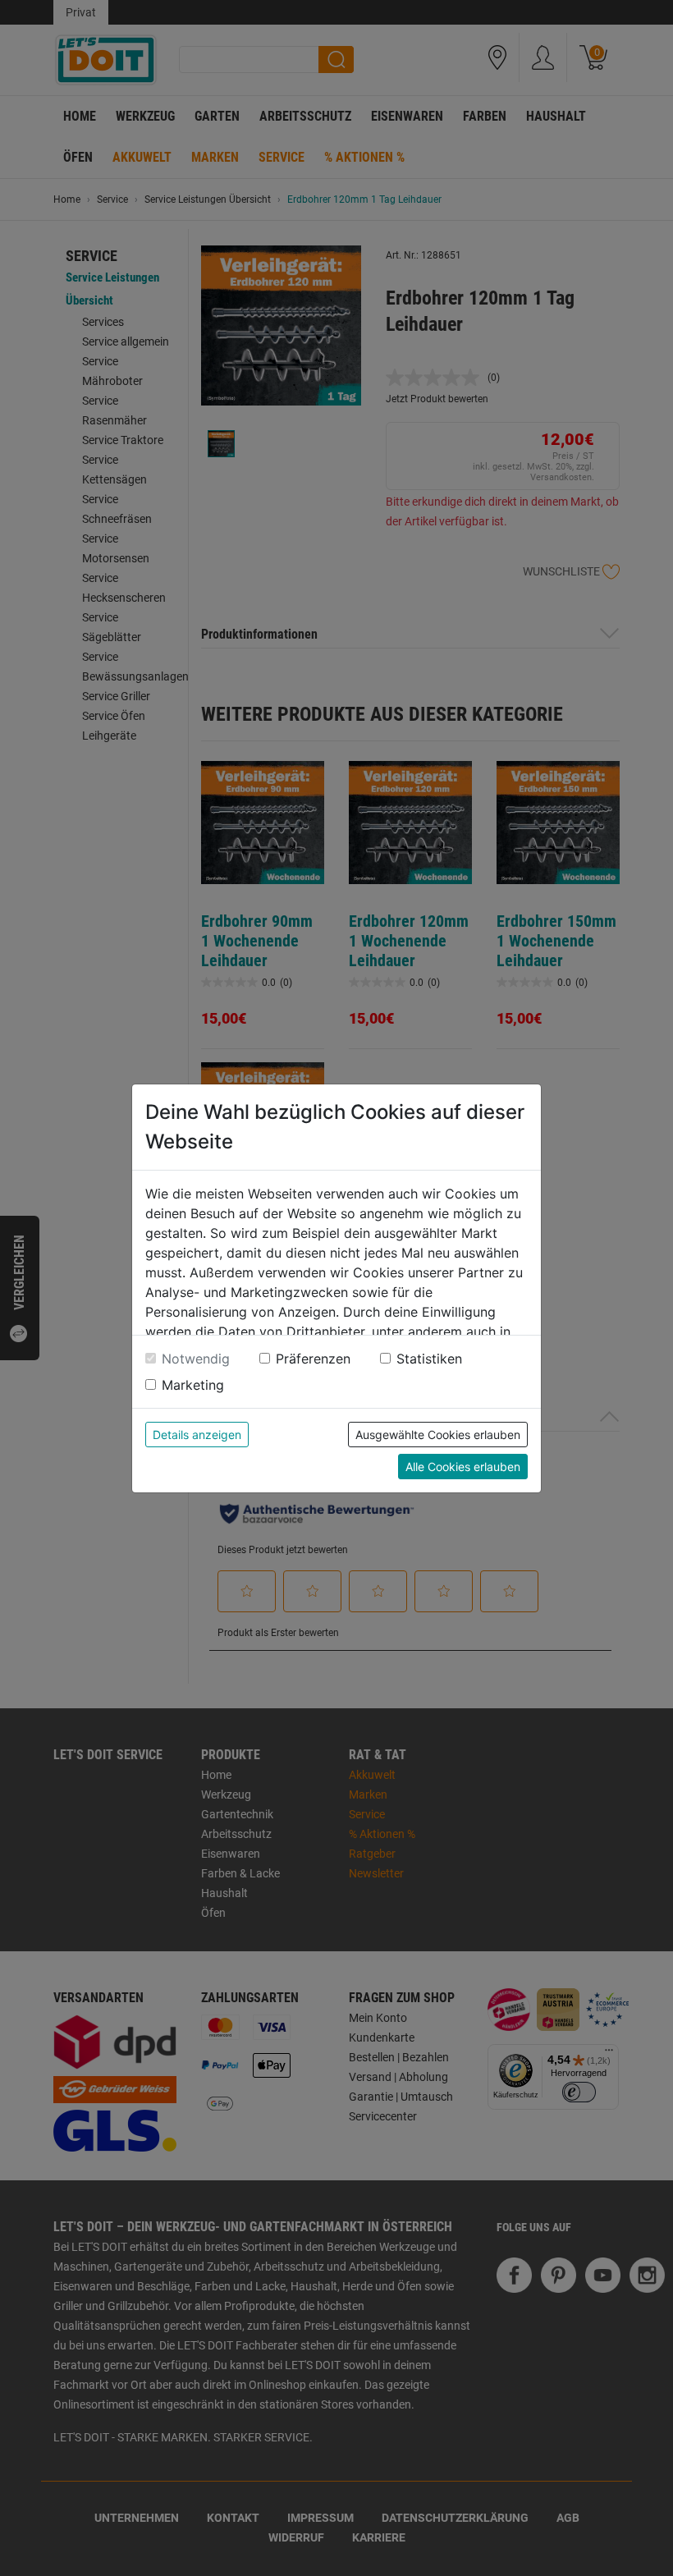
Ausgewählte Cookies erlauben (438, 1435)
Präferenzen (313, 1359)
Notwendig (196, 1359)
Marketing (193, 1385)
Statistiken (429, 1359)
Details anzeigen (197, 1435)
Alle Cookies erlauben (463, 1467)
